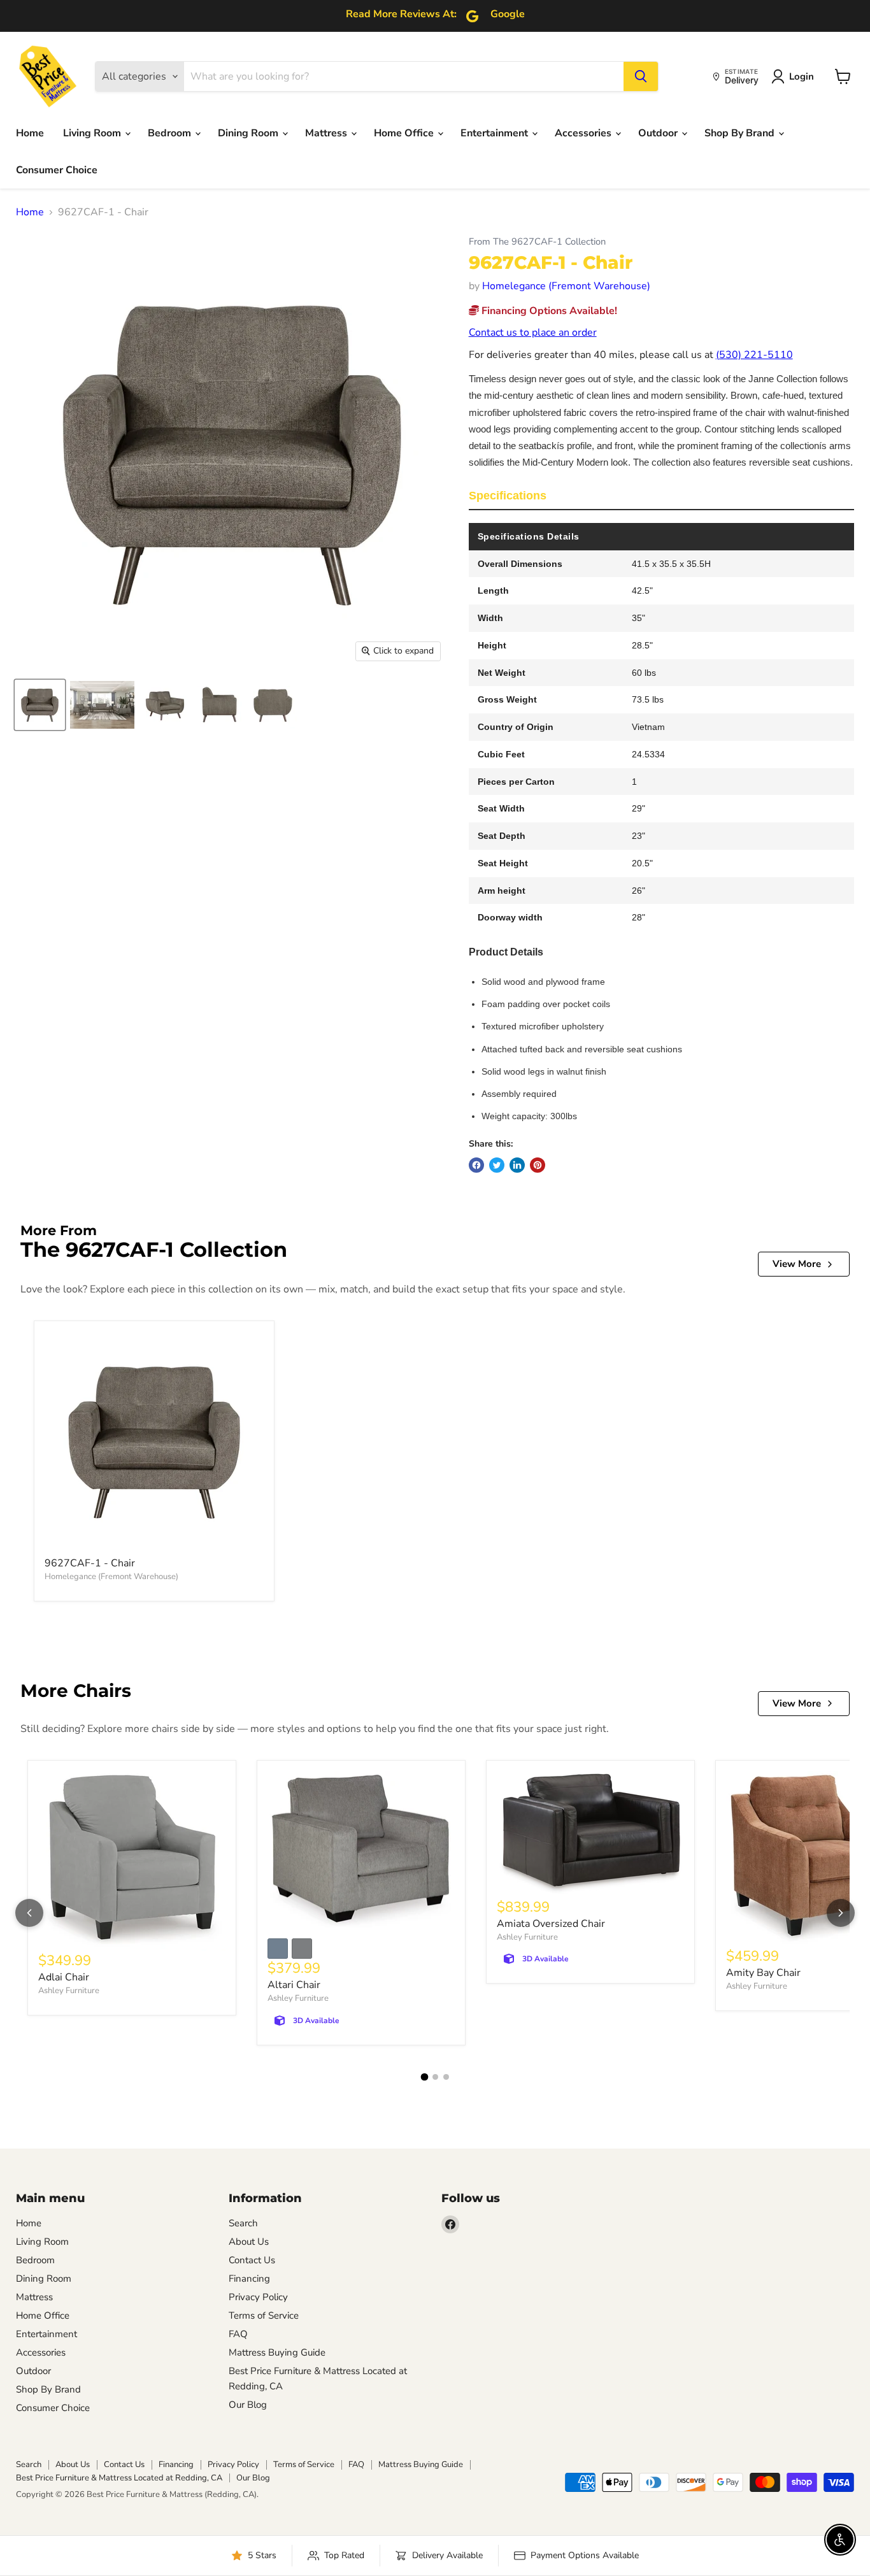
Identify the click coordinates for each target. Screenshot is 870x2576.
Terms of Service (264, 2315)
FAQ (238, 2334)
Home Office (405, 133)
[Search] (641, 76)
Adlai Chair (64, 1977)
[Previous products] (29, 1913)
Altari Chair (294, 1985)
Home (30, 133)
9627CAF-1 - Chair (90, 1563)
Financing (249, 2279)
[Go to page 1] (424, 2077)
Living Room (93, 133)
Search (243, 2223)
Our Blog (248, 2405)
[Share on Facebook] (476, 1165)
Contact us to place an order (533, 333)
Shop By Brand (741, 133)
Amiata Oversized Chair (551, 1924)
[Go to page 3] (446, 2077)
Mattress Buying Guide (277, 2352)
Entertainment (496, 133)
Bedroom (171, 133)
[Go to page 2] (435, 2077)
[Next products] (841, 1913)
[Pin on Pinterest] (538, 1165)
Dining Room (249, 133)
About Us (249, 2242)
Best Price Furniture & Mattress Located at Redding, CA (119, 2478)
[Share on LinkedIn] (517, 1165)
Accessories (584, 133)
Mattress (327, 133)
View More (797, 1264)
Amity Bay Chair (763, 1973)
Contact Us (252, 2260)
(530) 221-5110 (754, 355)
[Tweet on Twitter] (497, 1165)
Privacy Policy (258, 2297)
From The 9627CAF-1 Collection (537, 242)
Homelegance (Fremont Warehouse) (566, 286)
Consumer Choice (57, 170)
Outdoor (659, 133)
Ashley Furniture (69, 1991)
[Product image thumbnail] (102, 705)
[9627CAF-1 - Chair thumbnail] (40, 705)
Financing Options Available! (548, 311)
